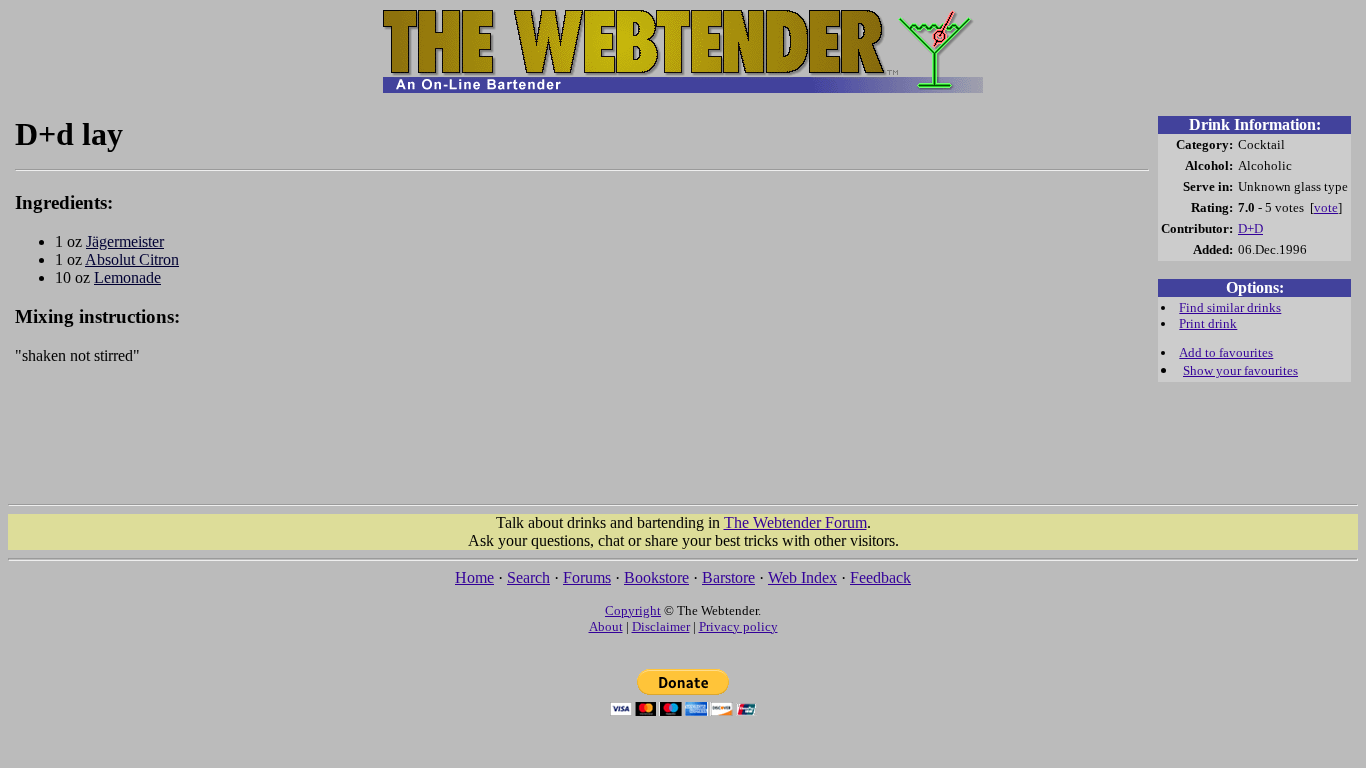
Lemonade (127, 277)
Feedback (880, 577)
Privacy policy (738, 626)
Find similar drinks (1230, 307)
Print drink (1208, 323)
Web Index (802, 577)
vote (1326, 207)
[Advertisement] (582, 444)
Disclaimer (661, 626)
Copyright (633, 610)
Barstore (728, 577)
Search (528, 577)
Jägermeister (125, 241)
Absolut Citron (132, 259)
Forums (587, 577)
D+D (1250, 228)
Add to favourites (1226, 352)
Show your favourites (1240, 370)
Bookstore (656, 577)
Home (474, 577)
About (606, 626)
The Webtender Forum (795, 522)
